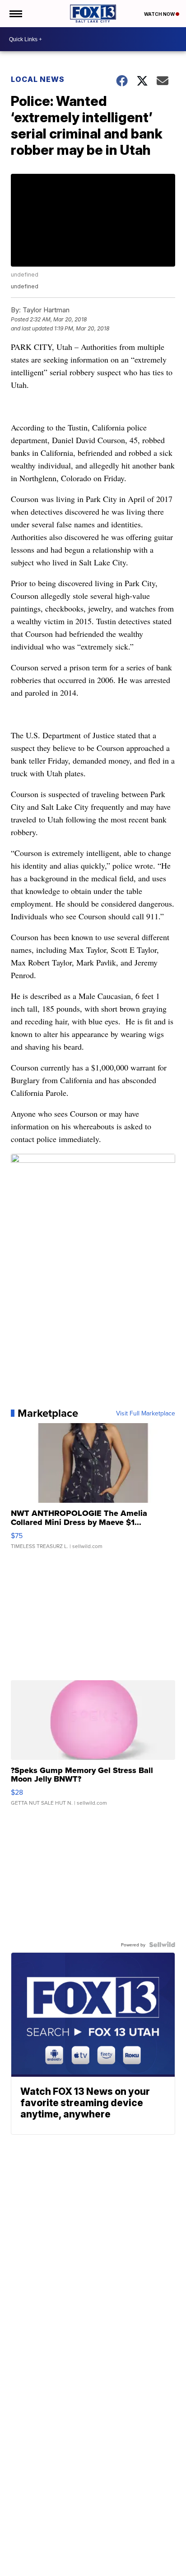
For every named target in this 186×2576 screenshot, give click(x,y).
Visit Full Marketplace (146, 1413)
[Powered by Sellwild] (162, 1945)
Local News (38, 79)
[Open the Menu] (15, 14)
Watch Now (160, 14)
